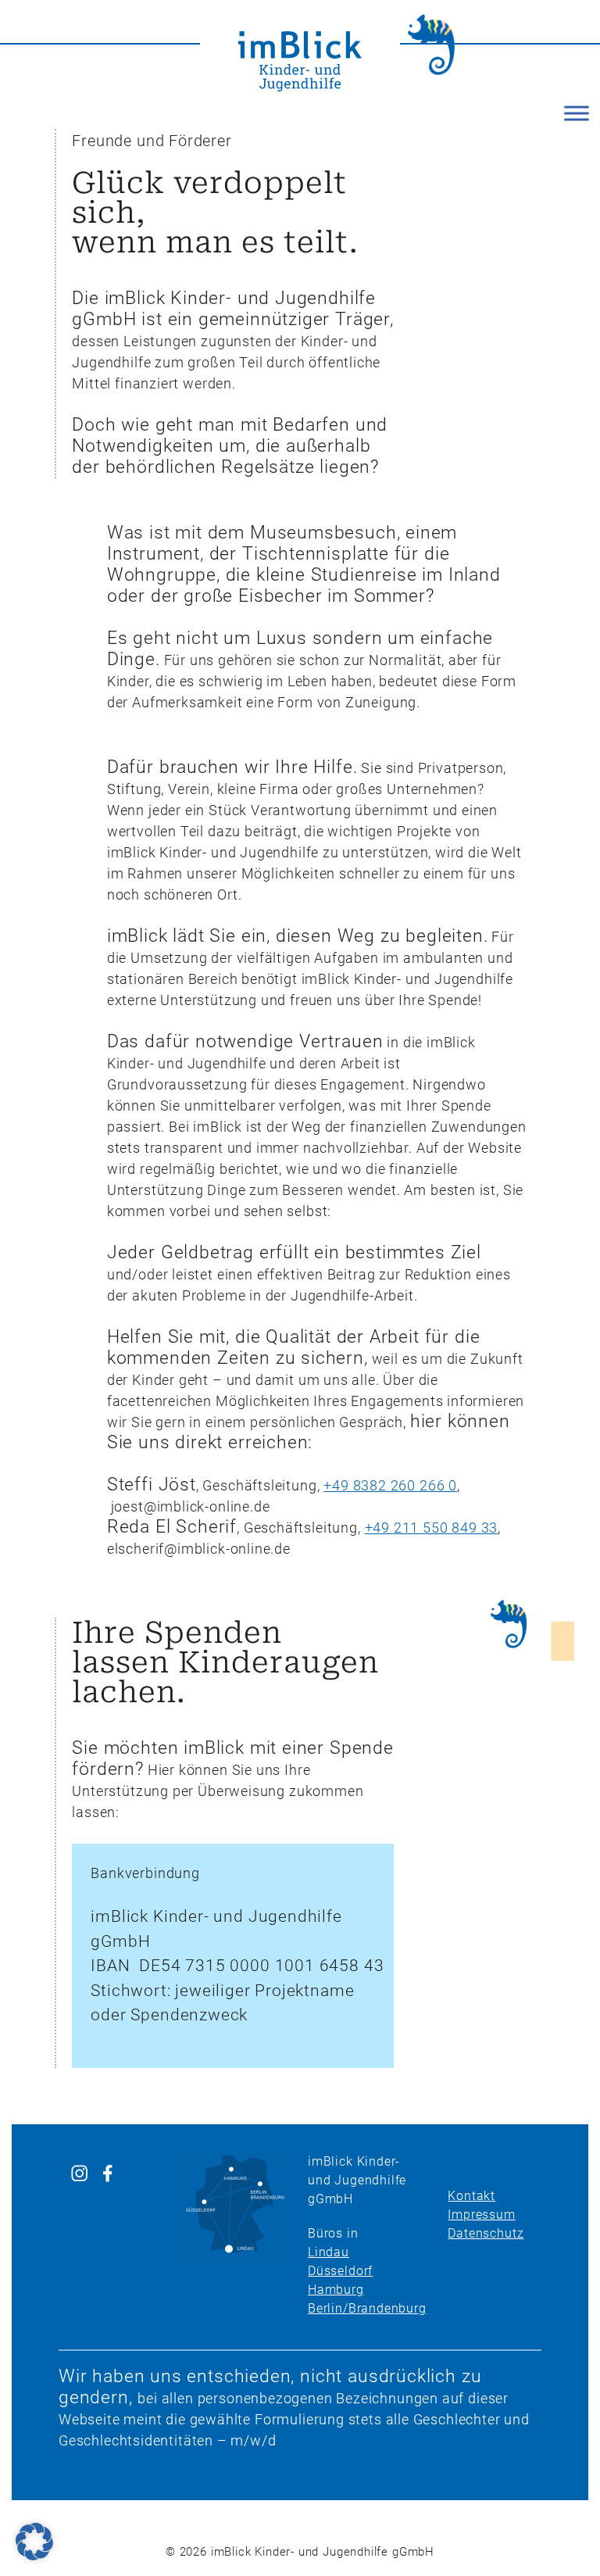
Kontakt (471, 2196)
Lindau (329, 2252)
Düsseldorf (340, 2271)
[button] (34, 2542)
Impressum (481, 2215)
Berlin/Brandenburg (367, 2308)
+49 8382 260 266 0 (390, 1485)
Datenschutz (486, 2233)
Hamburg (336, 2290)
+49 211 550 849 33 (432, 1528)
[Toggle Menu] (577, 113)
